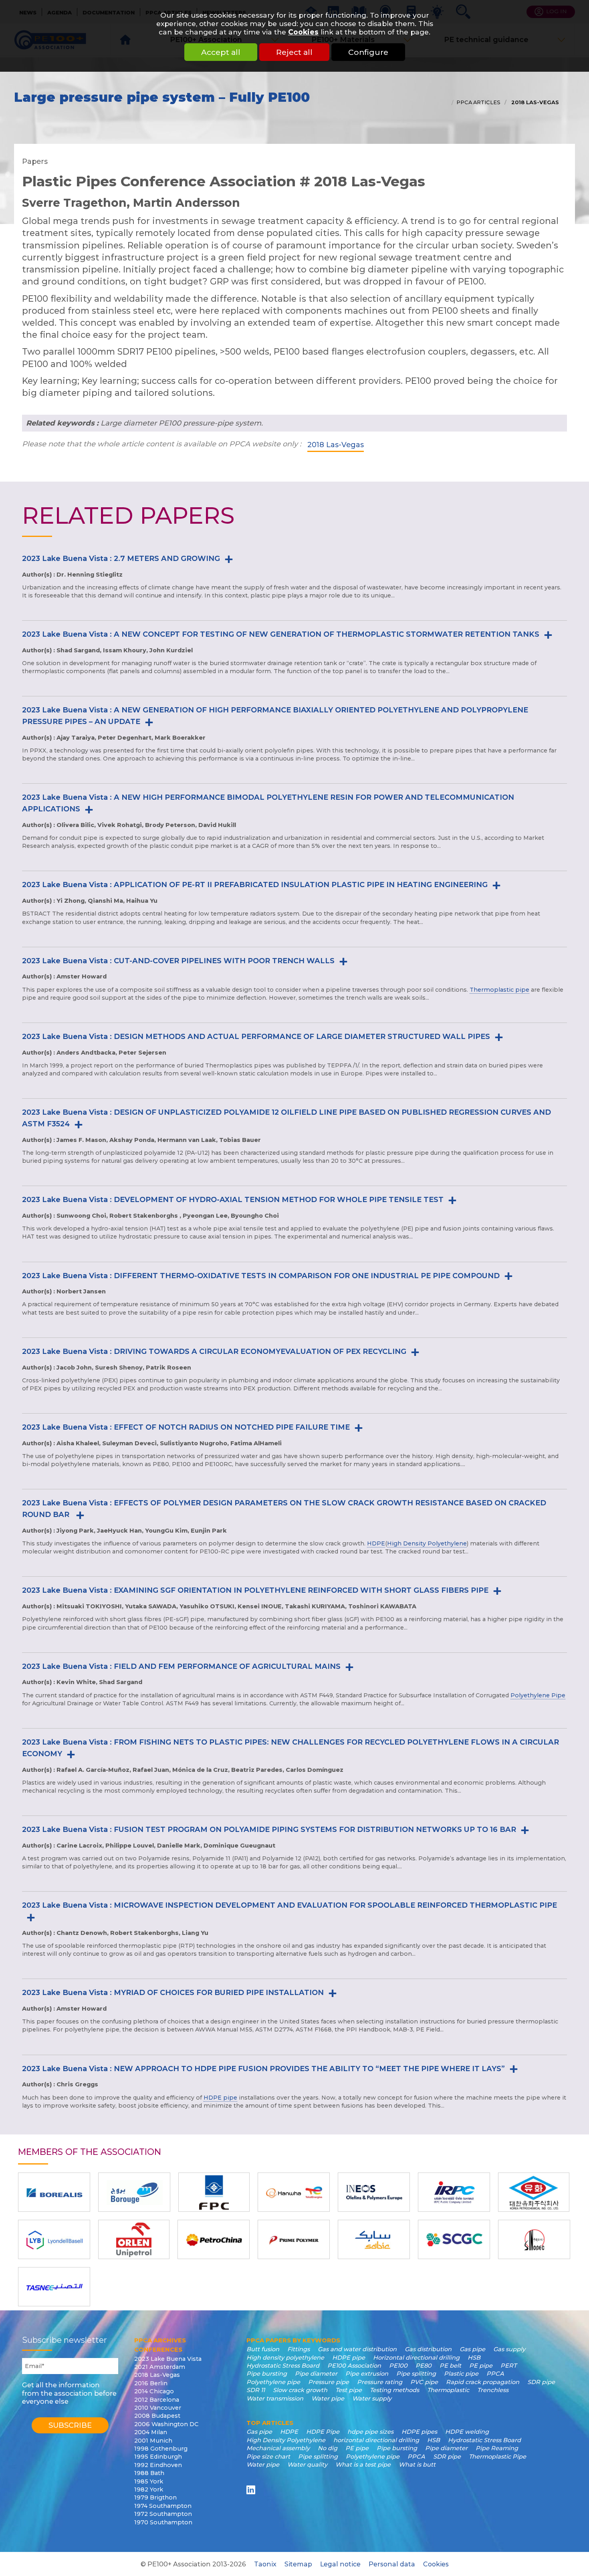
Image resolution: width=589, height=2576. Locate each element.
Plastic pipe (461, 2374)
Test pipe (349, 2390)
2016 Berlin (151, 2383)
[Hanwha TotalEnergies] (294, 2192)
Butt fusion (263, 2349)
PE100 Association (354, 2366)
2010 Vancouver (158, 2408)
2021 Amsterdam (160, 2367)
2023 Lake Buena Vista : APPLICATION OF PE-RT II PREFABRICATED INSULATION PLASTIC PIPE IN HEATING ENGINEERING (255, 885)
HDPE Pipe (323, 2432)
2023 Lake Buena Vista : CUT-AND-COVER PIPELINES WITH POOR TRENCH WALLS (178, 961)
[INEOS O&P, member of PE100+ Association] (374, 2192)
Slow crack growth (300, 2390)
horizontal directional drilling (376, 2440)
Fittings (299, 2349)
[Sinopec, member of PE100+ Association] (534, 2239)
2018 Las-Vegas (534, 102)
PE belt (450, 2366)
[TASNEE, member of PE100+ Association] (54, 2287)
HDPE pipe (220, 2098)
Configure (368, 52)
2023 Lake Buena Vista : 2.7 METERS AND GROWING (121, 559)
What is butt (417, 2465)
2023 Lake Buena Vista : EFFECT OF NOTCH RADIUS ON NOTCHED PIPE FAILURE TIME (186, 1427)
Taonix (265, 2564)
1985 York (149, 2481)
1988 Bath (149, 2473)
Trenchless (493, 2390)
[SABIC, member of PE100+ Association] (374, 2239)
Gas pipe (472, 2349)
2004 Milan (151, 2432)
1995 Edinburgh (158, 2457)
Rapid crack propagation (483, 2382)
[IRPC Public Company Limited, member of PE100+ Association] (454, 2192)
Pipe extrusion (367, 2374)
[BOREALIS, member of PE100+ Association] (54, 2192)
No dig (328, 2448)
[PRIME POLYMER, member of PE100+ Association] (294, 2239)
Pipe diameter (316, 2374)
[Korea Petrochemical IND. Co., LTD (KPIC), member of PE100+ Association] (534, 2192)
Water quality (307, 2465)
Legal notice (340, 2564)
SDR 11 (256, 2390)
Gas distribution (428, 2349)
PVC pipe (424, 2382)
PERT (508, 2366)
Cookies (303, 32)
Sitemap (298, 2564)
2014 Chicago (154, 2391)
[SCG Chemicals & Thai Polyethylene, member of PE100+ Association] (454, 2239)
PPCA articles (478, 102)
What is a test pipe (363, 2465)
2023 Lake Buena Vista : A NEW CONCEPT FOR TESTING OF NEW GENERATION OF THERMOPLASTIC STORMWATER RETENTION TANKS (281, 634)
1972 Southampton (163, 2514)
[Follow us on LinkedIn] (252, 2490)
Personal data (392, 2564)
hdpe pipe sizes (370, 2432)
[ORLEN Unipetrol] (134, 2239)
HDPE (376, 1543)
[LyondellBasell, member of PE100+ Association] (54, 2239)
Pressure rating (380, 2382)
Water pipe (328, 2398)
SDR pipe (541, 2382)
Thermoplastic (448, 2390)
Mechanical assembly (278, 2448)
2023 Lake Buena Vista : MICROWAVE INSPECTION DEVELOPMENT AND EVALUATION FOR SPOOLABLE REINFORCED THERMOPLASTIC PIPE (289, 1905)
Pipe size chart (268, 2457)
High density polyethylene (285, 2358)
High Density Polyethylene (427, 1543)
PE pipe (481, 2366)
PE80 (424, 2366)
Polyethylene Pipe (538, 1695)
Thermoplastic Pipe (497, 2457)
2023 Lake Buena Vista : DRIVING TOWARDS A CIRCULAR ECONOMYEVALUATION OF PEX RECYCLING (214, 1352)
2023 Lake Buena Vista (168, 2359)
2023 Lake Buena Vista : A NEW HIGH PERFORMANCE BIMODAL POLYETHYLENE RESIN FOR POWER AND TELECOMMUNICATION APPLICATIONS (268, 803)
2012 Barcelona (157, 2400)
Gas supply (509, 2349)
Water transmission (275, 2398)
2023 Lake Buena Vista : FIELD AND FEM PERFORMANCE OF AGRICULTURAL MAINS (181, 1666)
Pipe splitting (416, 2374)
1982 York (149, 2489)
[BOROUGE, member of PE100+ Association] (134, 2192)
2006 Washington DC (166, 2424)
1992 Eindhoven (158, 2465)
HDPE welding (467, 2432)
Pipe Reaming (497, 2448)
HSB (474, 2358)
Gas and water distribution (357, 2349)
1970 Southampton (163, 2522)
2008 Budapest (157, 2416)
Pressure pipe (329, 2382)
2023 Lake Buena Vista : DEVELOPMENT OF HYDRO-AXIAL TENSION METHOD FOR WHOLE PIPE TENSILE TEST (233, 1200)
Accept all (221, 52)
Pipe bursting (267, 2374)
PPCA (495, 2374)
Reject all (294, 52)
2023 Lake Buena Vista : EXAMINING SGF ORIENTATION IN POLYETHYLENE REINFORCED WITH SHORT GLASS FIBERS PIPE (255, 1590)
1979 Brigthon (155, 2497)
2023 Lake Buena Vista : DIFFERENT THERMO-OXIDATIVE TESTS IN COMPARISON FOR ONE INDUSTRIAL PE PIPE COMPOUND (261, 1276)
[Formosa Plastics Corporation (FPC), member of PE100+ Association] (214, 2192)
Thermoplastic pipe (499, 990)
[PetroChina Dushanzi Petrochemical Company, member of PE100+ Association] (214, 2239)
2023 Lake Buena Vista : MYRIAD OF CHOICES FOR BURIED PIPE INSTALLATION (173, 1993)
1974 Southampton (163, 2506)
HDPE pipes (419, 2432)
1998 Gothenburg (161, 2449)
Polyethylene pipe (273, 2382)
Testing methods (394, 2390)
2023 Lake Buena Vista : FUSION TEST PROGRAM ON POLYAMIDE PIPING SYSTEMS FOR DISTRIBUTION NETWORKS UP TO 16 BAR (269, 1830)
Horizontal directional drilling (416, 2358)
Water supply (372, 2398)
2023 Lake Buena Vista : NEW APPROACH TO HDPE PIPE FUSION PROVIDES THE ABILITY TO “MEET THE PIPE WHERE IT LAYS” (263, 2069)
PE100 (398, 2366)
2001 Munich (153, 2441)
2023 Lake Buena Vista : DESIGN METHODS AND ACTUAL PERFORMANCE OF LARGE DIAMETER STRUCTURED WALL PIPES (256, 1037)
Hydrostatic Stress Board (283, 2366)
